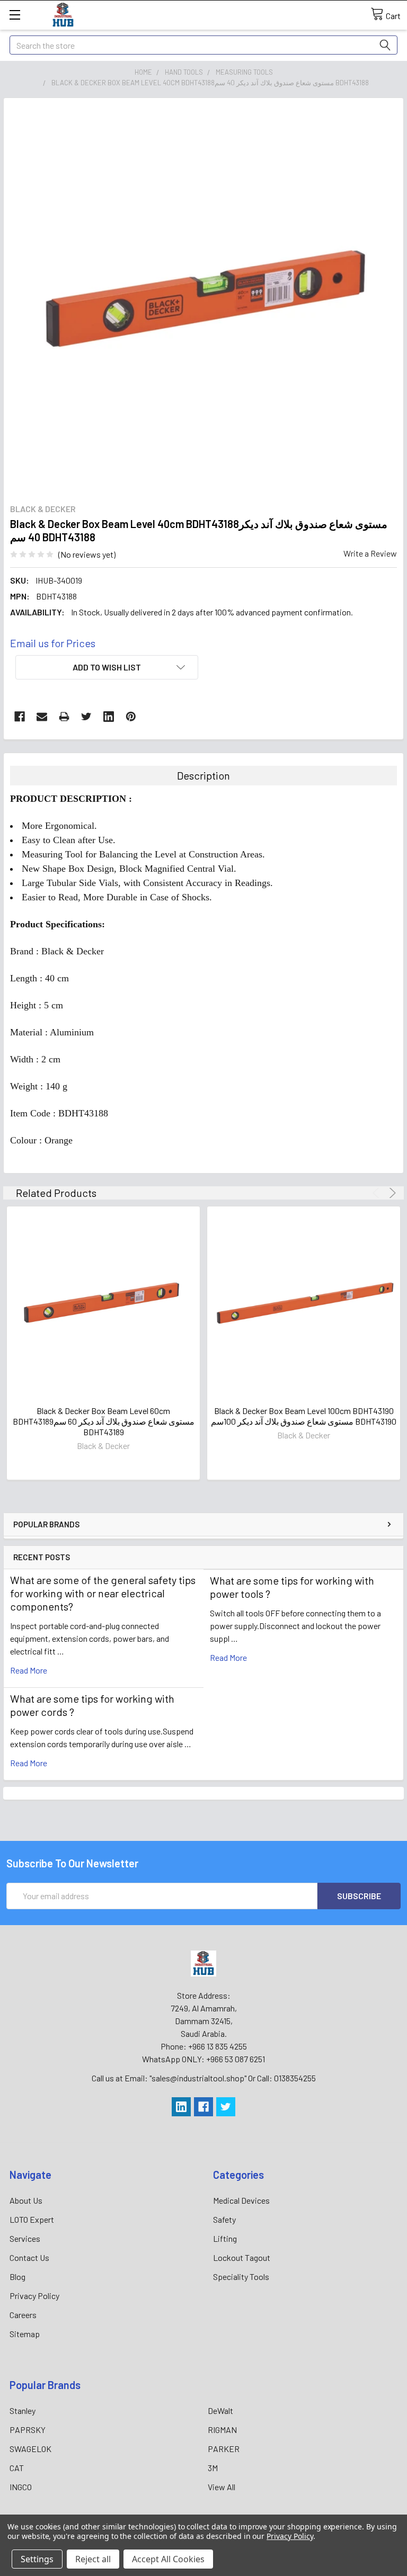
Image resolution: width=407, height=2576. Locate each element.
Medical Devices (241, 2200)
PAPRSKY (28, 2430)
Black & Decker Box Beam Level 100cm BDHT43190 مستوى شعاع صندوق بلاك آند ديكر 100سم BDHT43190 (304, 1416)
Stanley (23, 2410)
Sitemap (25, 2334)
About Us (26, 2200)
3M (213, 2468)
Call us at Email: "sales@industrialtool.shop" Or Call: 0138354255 (204, 2078)
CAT (17, 2468)
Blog (17, 2277)
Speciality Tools (241, 2277)
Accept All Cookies (168, 2559)
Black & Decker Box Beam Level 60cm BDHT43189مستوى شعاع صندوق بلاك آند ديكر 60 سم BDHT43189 (104, 1421)
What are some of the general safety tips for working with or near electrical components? (103, 1593)
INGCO (21, 2487)
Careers (23, 2315)
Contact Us (29, 2257)
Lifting (225, 2238)
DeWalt (220, 2410)
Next (391, 1193)
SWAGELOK (30, 2449)
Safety (224, 2219)
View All (222, 2487)
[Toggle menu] (15, 15)
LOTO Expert (32, 2219)
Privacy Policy (34, 2296)
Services (25, 2238)
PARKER (224, 2449)
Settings (37, 2559)
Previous (378, 1193)
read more (29, 1670)
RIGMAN (222, 2430)
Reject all (93, 2559)
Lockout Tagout (242, 2257)
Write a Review (370, 553)
